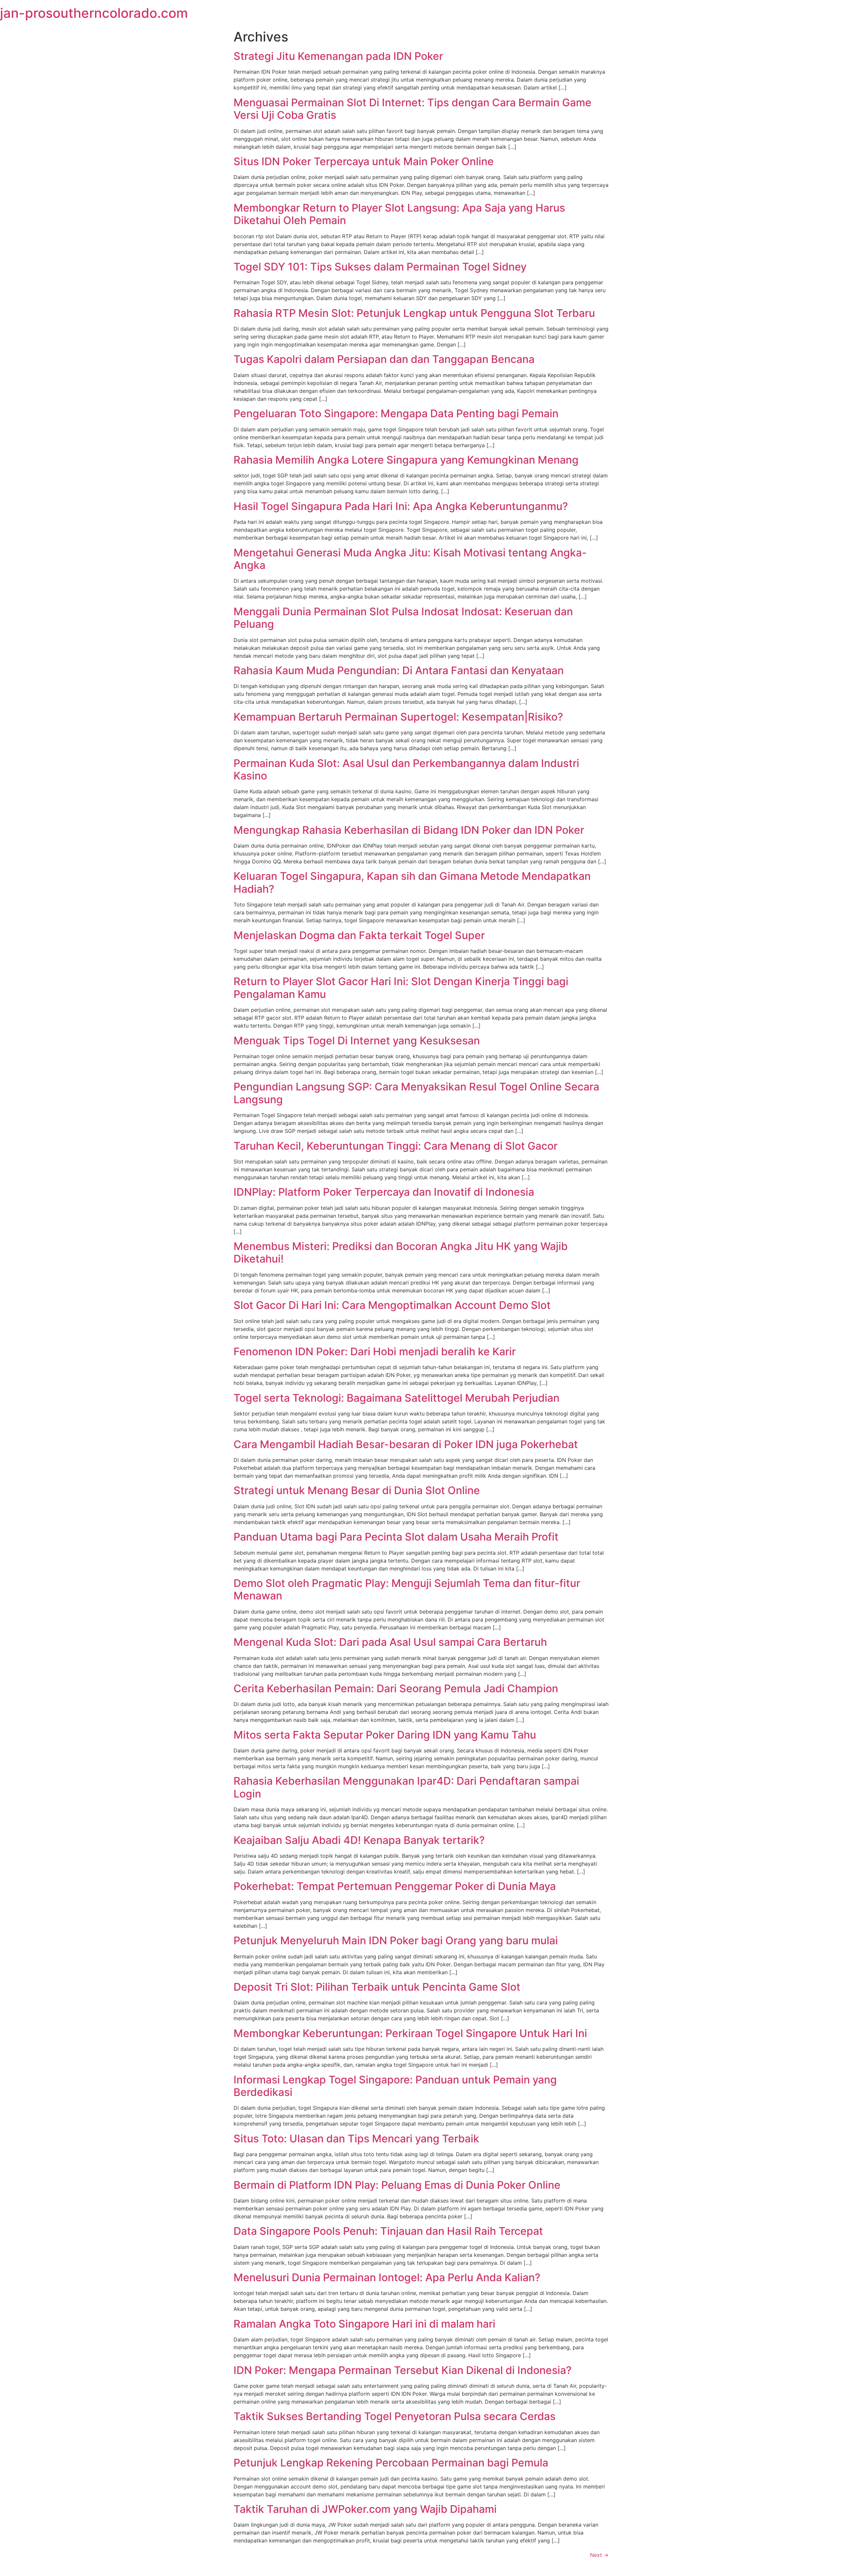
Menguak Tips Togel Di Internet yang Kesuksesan (357, 1041)
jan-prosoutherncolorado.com (94, 13)
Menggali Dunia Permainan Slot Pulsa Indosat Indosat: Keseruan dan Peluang (403, 618)
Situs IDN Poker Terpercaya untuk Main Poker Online (364, 161)
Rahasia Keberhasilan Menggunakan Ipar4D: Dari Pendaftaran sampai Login (406, 1787)
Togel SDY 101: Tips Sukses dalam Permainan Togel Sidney (380, 267)
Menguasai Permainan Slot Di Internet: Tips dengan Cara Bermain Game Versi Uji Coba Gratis (412, 109)
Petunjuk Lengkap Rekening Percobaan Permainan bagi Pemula (391, 2463)
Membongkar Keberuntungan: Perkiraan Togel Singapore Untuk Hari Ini (410, 2033)
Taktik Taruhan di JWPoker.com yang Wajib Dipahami (365, 2509)
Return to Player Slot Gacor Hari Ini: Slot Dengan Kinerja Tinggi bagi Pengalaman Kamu (401, 988)
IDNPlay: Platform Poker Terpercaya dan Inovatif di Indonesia (384, 1192)
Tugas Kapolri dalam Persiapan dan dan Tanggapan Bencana (384, 359)
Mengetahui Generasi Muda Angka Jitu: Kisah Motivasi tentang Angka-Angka (410, 559)
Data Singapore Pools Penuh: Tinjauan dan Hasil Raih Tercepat (388, 2231)
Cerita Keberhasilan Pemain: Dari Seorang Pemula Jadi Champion (396, 1688)
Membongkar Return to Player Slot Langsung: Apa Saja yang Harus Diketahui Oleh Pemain (399, 214)
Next (599, 2555)
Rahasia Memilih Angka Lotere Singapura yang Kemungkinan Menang (406, 460)
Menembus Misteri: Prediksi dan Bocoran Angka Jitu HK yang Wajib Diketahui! (401, 1252)
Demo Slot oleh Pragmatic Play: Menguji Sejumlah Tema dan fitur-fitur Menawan (407, 1589)
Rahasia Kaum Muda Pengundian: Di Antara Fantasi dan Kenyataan (399, 670)
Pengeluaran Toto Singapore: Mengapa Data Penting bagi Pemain (396, 413)
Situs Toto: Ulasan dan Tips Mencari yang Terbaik (356, 2139)
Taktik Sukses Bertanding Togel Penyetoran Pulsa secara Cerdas (395, 2416)
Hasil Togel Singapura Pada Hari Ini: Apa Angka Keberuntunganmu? (401, 506)
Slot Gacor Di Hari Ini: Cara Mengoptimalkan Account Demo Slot (392, 1305)
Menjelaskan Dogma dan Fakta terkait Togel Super (359, 935)
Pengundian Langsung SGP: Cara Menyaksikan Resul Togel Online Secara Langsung (416, 1093)
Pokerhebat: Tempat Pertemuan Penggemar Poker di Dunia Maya (395, 1886)
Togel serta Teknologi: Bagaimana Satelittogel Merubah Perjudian (396, 1398)
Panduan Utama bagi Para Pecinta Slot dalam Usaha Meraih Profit (396, 1537)
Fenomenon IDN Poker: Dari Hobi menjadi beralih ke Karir (375, 1352)
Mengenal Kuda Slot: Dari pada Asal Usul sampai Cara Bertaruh (390, 1642)
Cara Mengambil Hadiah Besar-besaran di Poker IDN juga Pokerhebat (406, 1444)
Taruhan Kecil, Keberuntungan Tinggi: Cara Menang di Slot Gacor (396, 1146)
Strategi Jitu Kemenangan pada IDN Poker (338, 56)
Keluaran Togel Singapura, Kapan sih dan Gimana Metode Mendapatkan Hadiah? (412, 882)
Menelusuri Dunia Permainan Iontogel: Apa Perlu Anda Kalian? (387, 2277)
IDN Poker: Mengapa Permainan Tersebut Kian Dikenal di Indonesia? (403, 2370)
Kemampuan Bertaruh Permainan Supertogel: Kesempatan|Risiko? (398, 717)
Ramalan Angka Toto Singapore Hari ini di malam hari (364, 2324)
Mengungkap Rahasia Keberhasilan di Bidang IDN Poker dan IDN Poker (409, 830)
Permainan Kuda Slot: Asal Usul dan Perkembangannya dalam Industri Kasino (406, 769)
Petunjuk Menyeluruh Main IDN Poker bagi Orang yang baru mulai (396, 1940)
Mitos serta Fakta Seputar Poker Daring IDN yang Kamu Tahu (385, 1735)
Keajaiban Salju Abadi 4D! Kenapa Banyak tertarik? (359, 1840)
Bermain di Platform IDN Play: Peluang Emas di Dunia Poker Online (397, 2185)
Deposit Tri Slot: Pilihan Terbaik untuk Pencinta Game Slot (377, 1987)
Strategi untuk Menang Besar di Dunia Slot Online (357, 1490)
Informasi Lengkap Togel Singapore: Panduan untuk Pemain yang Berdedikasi (395, 2086)
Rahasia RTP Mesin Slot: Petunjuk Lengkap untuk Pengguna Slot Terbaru (414, 313)
